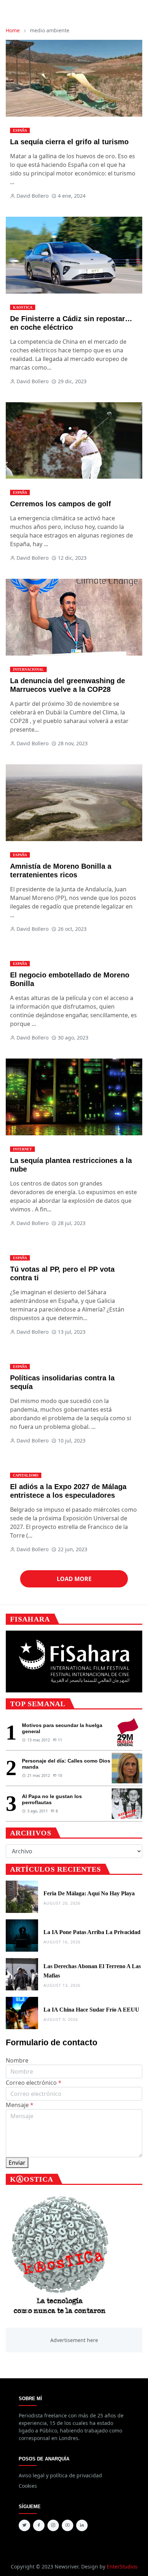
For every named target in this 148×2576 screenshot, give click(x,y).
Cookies (28, 2486)
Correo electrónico (34, 2083)
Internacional (28, 669)
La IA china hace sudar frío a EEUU (91, 2010)
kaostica (23, 307)
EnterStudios (122, 2566)
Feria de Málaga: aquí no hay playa (89, 1893)
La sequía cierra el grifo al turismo (69, 142)
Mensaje (20, 2105)
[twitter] (24, 2525)
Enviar (17, 2163)
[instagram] (53, 2525)
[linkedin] (82, 2525)
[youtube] (68, 2525)
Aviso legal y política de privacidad (60, 2475)
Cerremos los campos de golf (61, 504)
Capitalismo (26, 1475)
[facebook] (39, 2525)
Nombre (17, 2060)
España (20, 130)
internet (22, 1149)
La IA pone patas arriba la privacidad (92, 1932)
